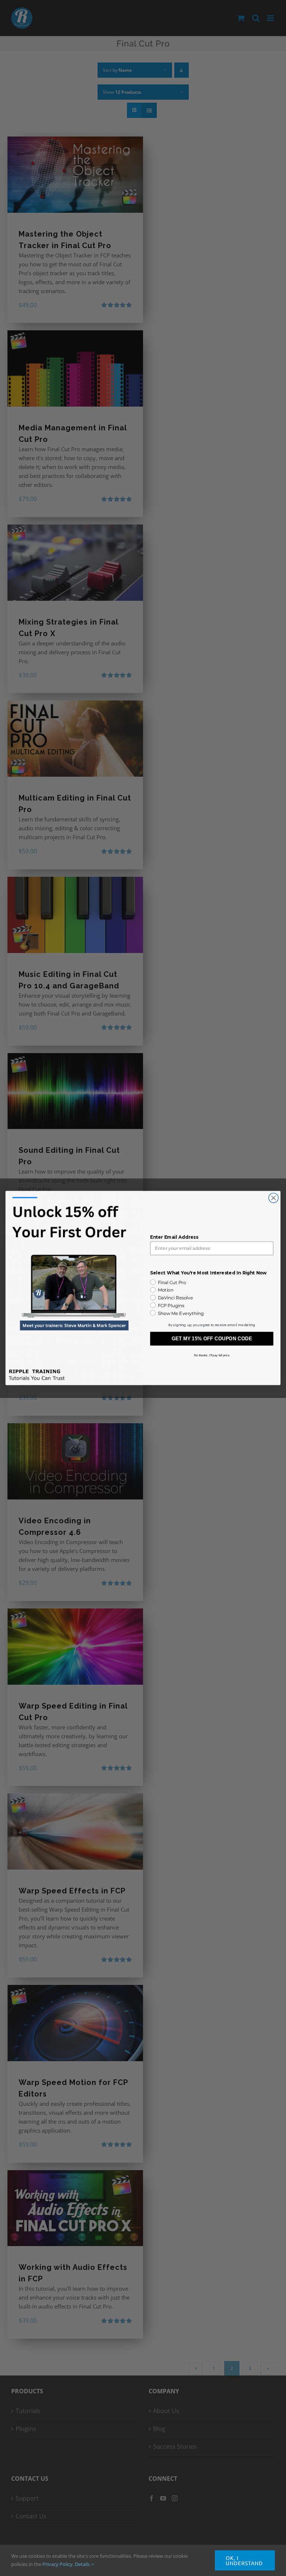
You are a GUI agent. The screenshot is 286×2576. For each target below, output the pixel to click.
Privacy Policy (58, 2564)
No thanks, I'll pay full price (212, 1355)
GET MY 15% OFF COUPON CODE (212, 1339)
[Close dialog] (273, 1198)
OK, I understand (244, 2560)
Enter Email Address (174, 1237)
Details (83, 2564)
